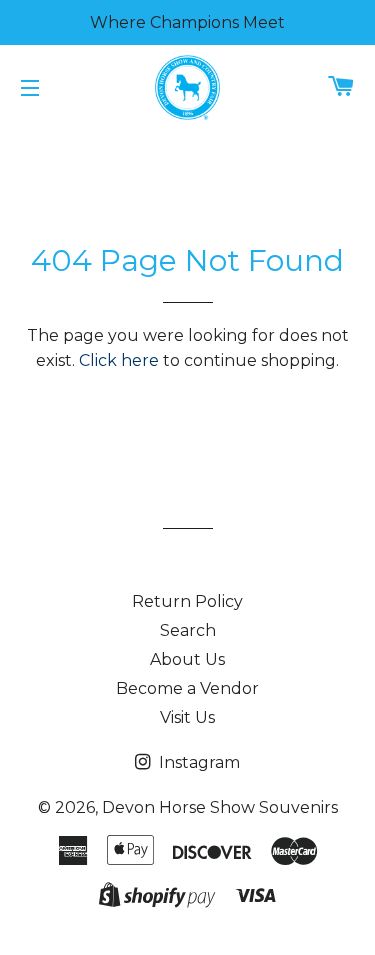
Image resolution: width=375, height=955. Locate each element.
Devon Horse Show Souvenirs (220, 807)
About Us (187, 659)
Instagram (197, 762)
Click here (119, 360)
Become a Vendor (187, 688)
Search (188, 630)
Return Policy (187, 601)
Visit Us (187, 717)
